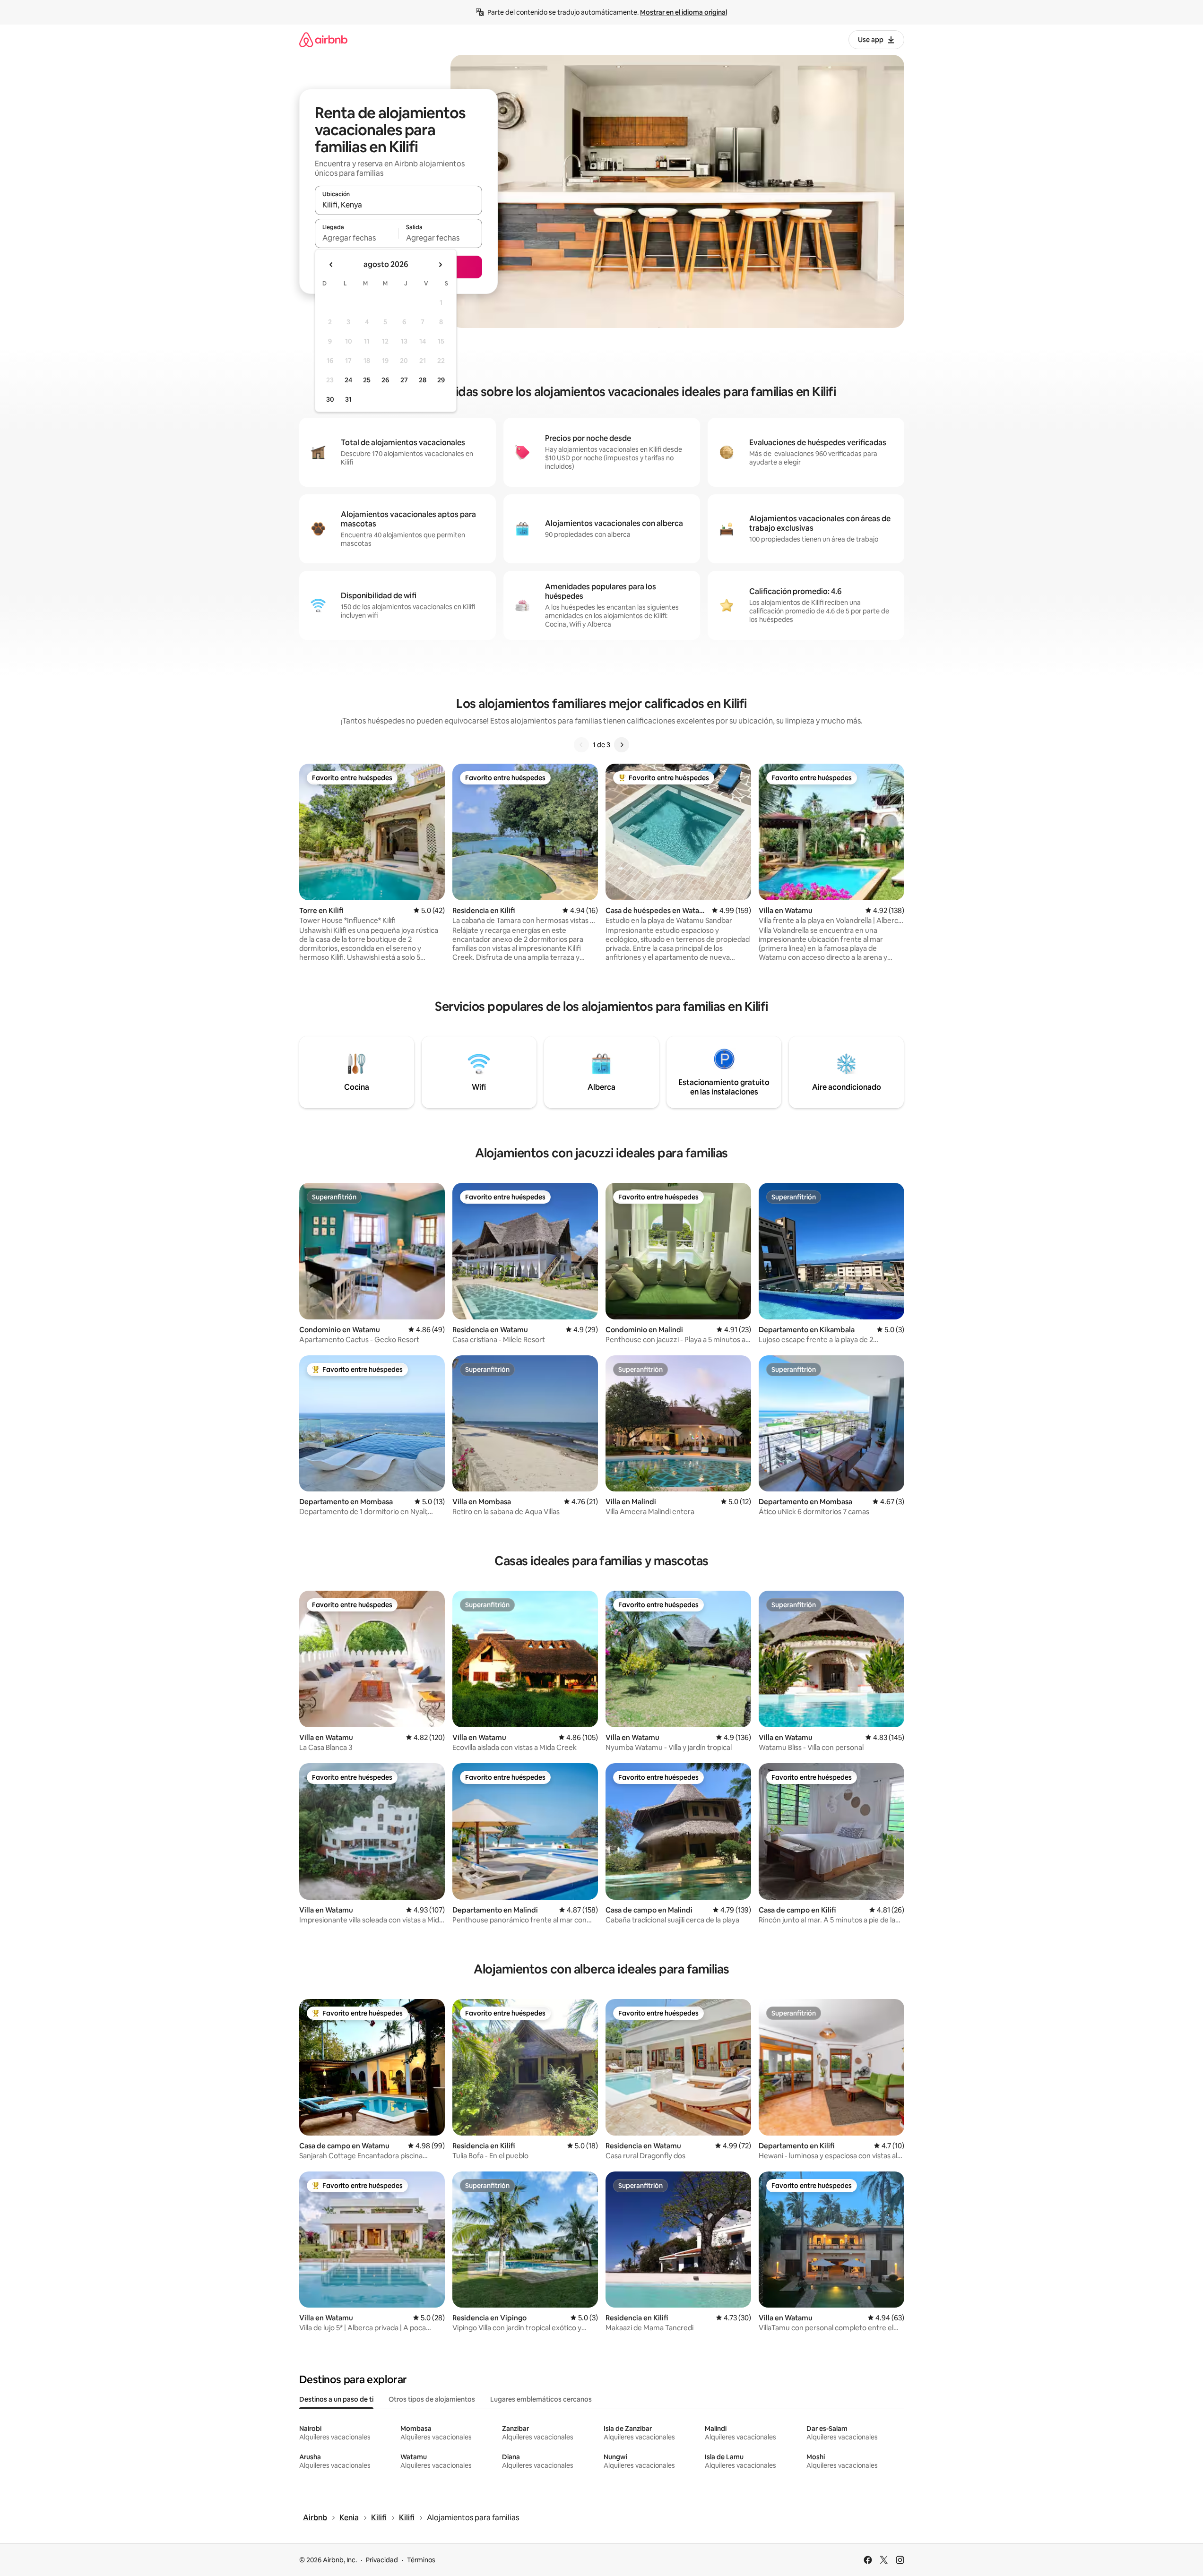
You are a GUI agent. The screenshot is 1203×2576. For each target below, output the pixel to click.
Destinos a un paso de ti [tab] (336, 2399)
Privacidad (382, 2560)
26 (385, 380)
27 (404, 380)
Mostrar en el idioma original (684, 12)
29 (441, 380)
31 (348, 399)
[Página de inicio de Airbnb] (323, 39)
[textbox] (357, 238)
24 (348, 380)
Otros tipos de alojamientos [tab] (432, 2399)
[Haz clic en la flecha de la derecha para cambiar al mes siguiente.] (440, 265)
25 (367, 380)
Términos (421, 2560)
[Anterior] (581, 745)
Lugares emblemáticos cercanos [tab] (541, 2399)
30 (330, 399)
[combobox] (398, 205)
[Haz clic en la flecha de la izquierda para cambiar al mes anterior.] (331, 265)
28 (423, 380)
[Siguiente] (622, 745)
